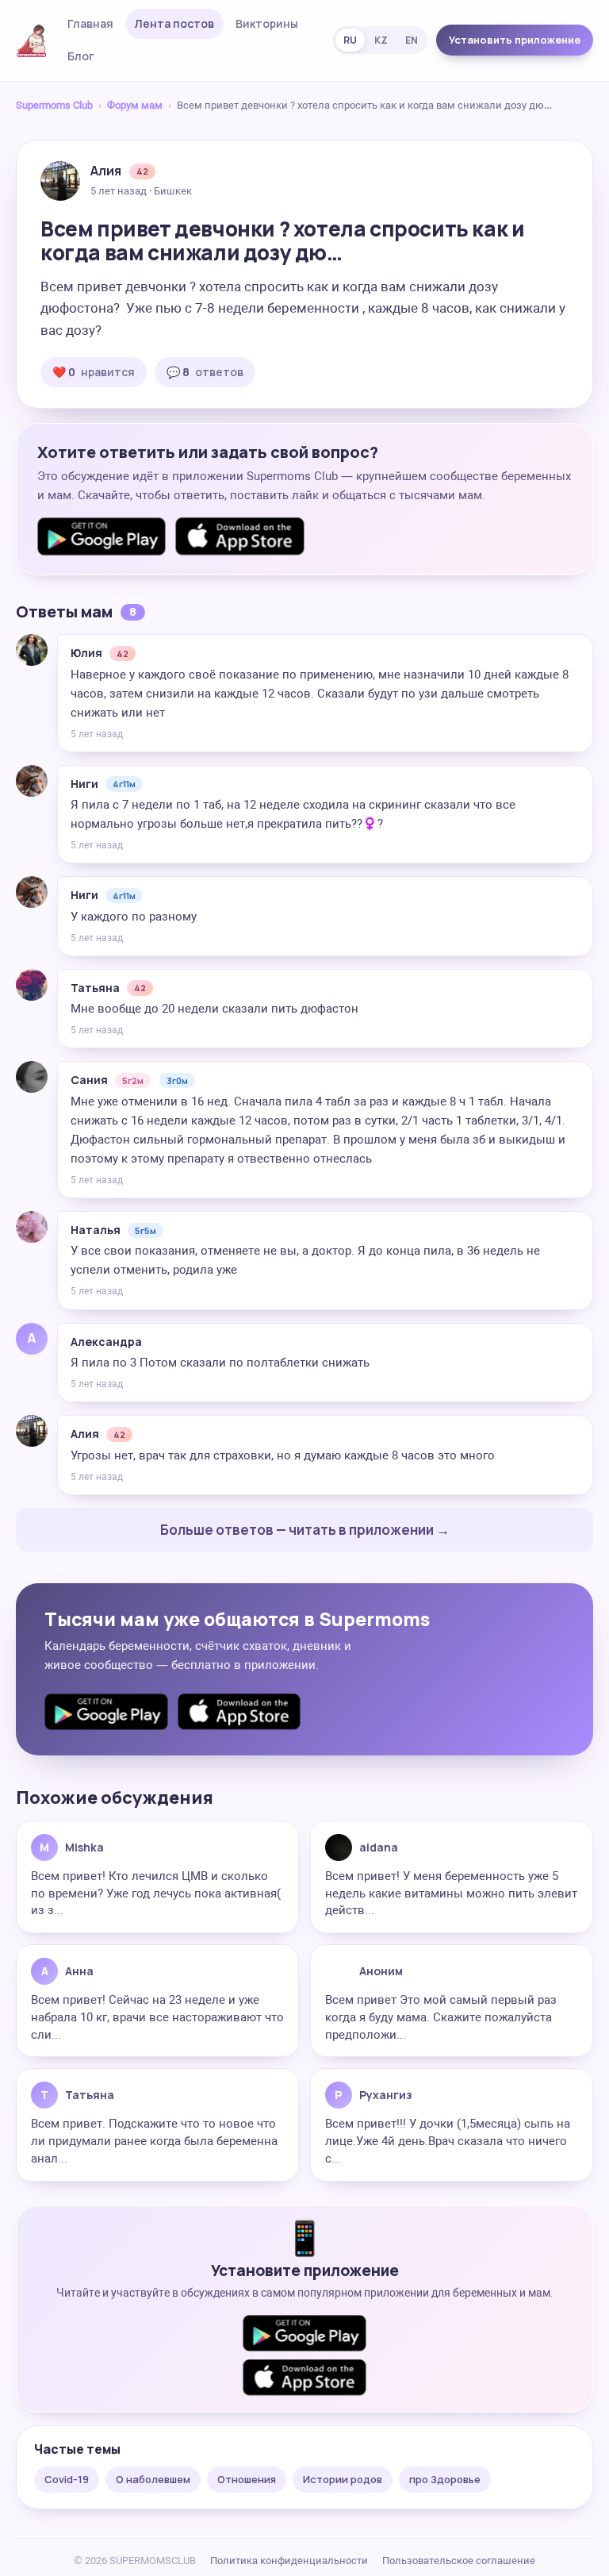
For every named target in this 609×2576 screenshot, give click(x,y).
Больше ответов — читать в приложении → (305, 1530)
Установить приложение (515, 40)
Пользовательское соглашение (459, 2561)
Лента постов (174, 23)
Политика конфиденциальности (289, 2561)
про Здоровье (445, 2479)
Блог (81, 56)
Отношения (247, 2479)
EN (412, 40)
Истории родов (343, 2479)
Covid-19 (67, 2479)
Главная (90, 23)
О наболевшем (153, 2479)
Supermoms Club (54, 105)
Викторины (267, 23)
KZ (381, 40)
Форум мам (135, 105)
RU (350, 40)
